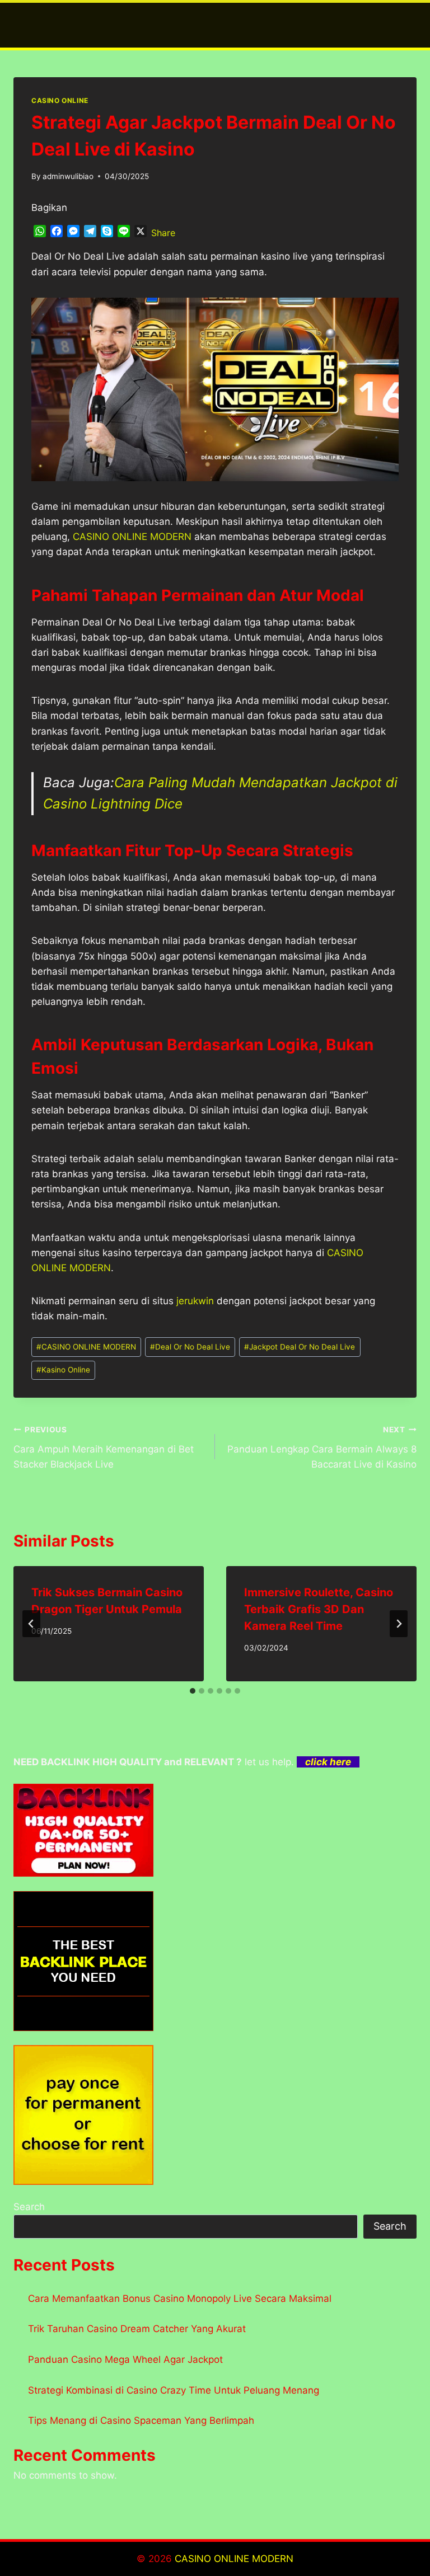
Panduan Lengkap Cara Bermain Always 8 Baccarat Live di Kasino (322, 1447)
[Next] (399, 1624)
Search (29, 2207)
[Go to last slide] (31, 1624)
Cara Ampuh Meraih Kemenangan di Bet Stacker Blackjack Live (104, 1447)
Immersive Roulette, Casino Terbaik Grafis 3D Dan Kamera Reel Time (319, 1609)
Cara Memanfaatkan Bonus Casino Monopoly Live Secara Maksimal (180, 2298)
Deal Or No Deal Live (190, 1347)
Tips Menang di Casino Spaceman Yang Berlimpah (141, 2420)
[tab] (193, 1691)
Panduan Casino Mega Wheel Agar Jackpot (125, 2359)
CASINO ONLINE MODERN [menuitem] (132, 537)
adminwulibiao (68, 176)
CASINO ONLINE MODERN (86, 1347)
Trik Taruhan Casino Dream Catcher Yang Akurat (137, 2329)
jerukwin (195, 1301)
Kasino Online (63, 1370)
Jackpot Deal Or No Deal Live (300, 1347)
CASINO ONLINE (60, 100)
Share (163, 233)
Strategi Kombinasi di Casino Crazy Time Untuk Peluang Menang (174, 2390)
